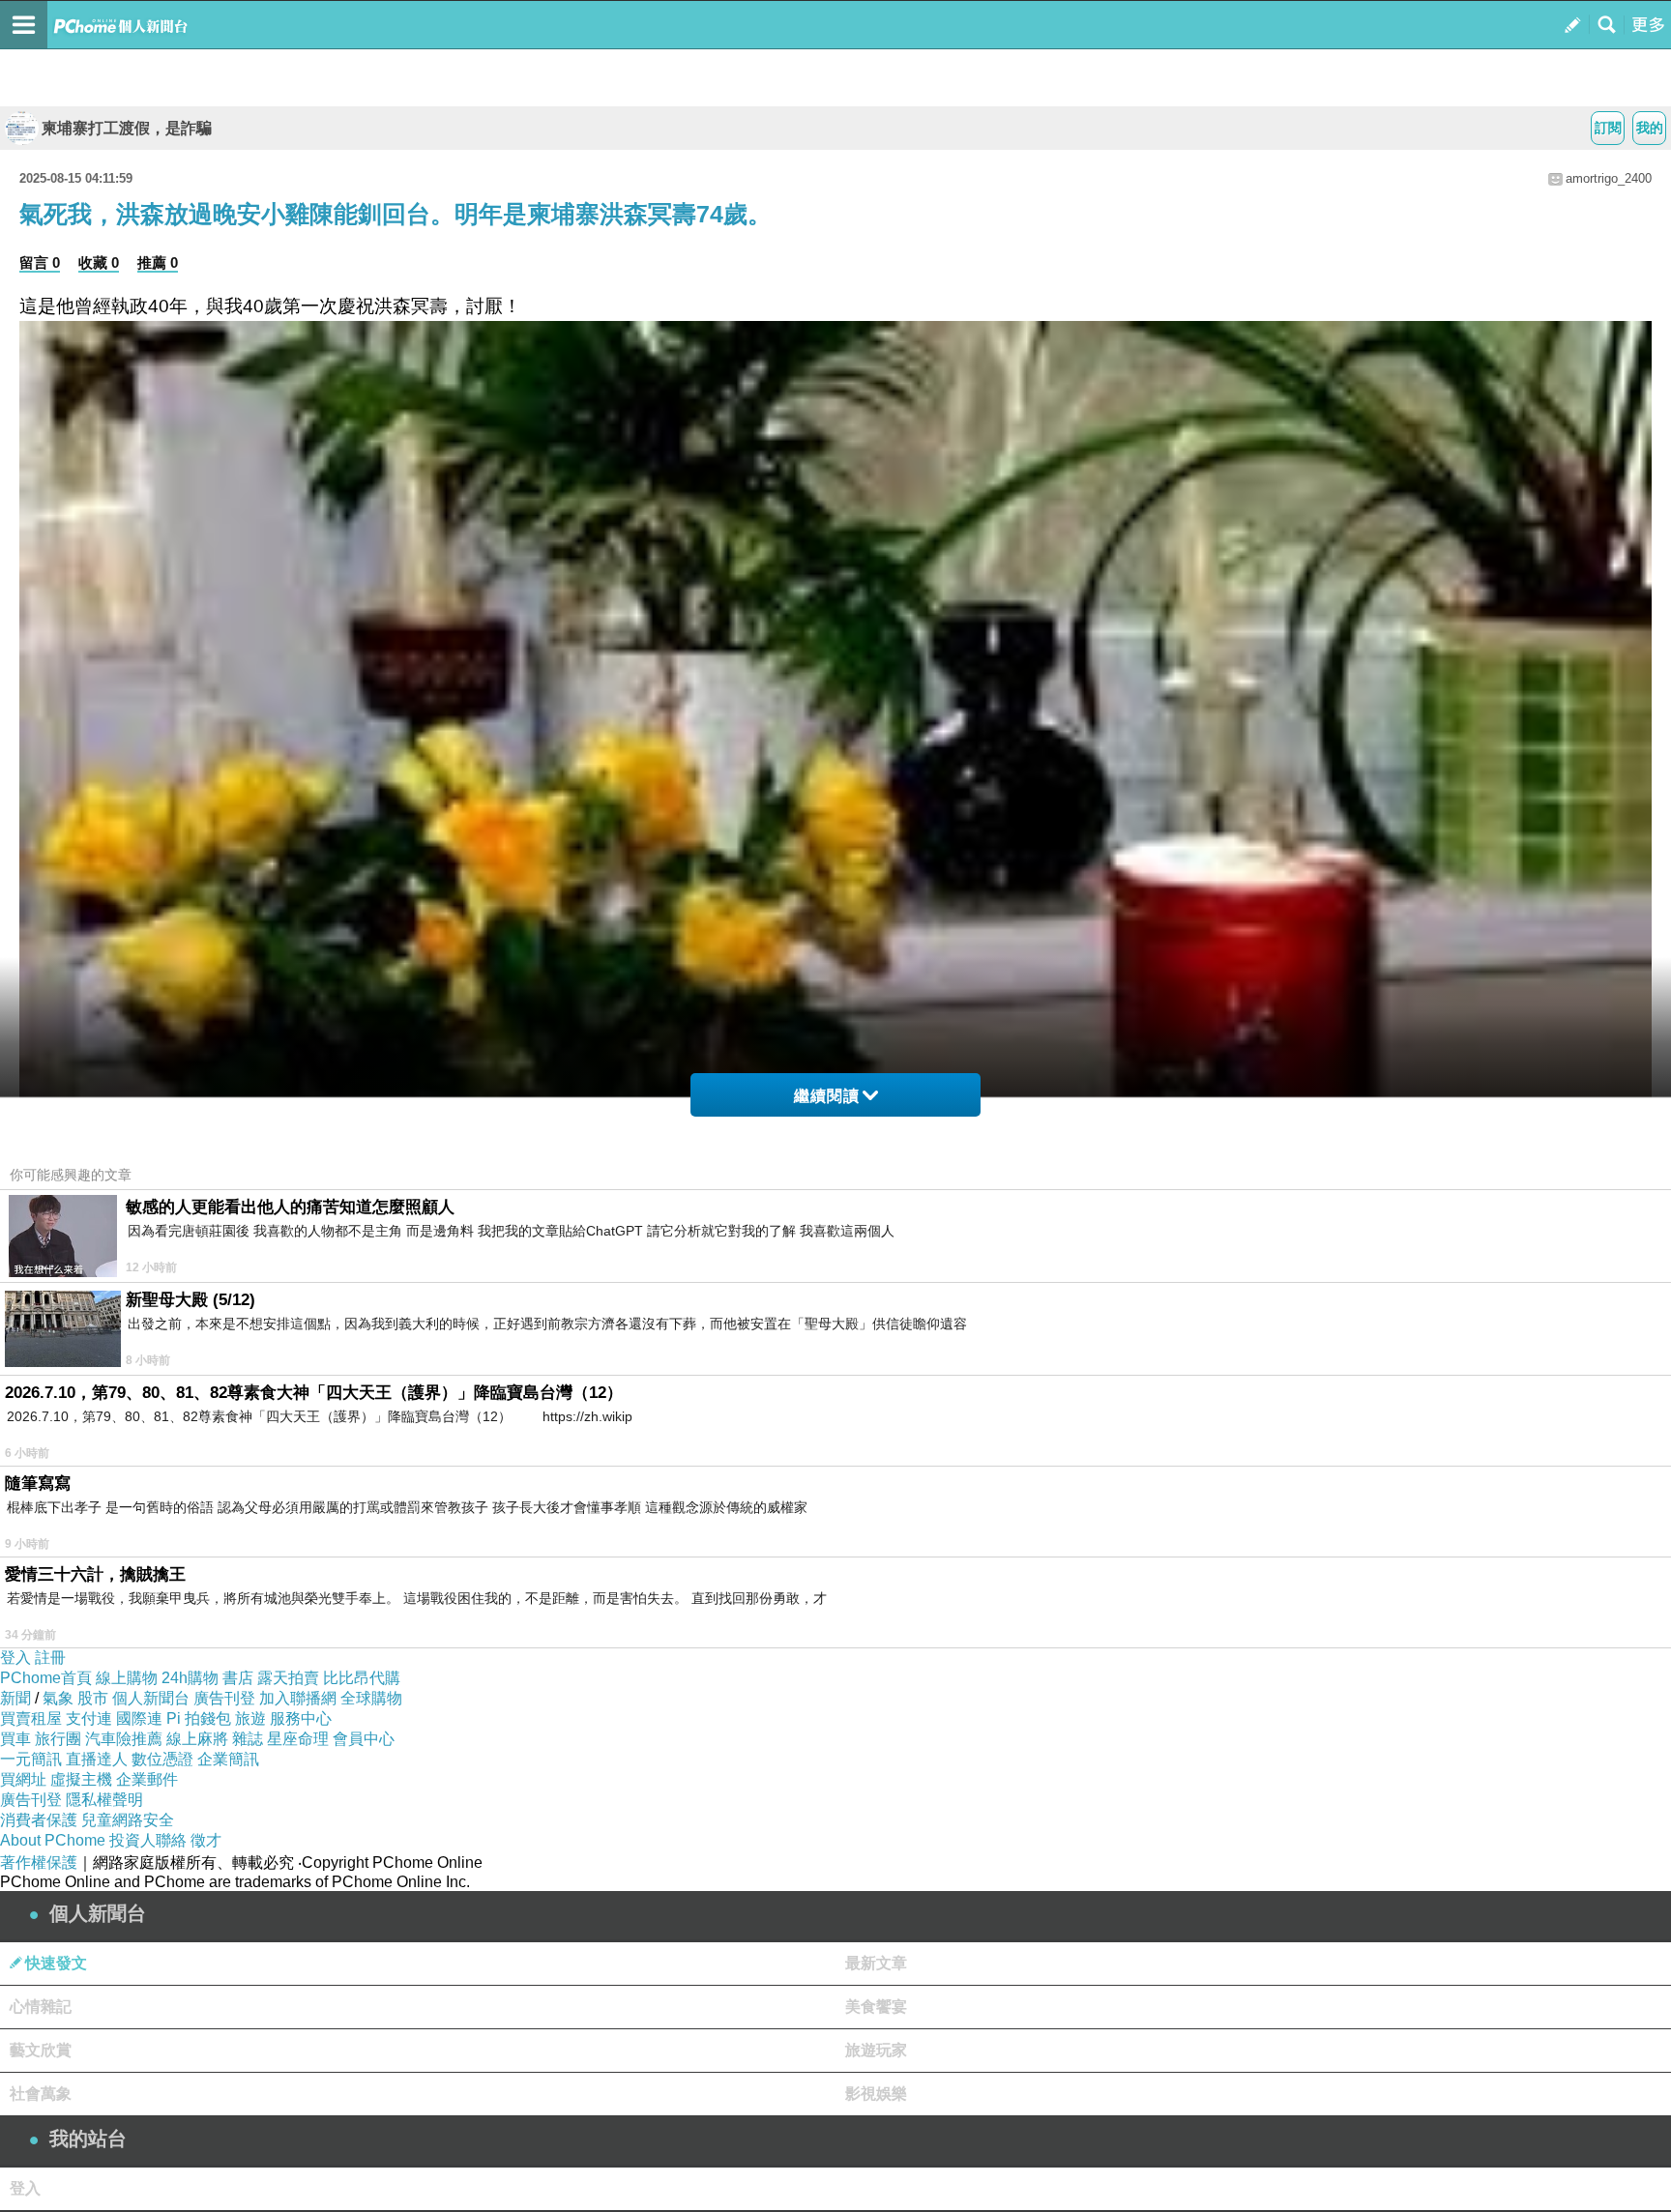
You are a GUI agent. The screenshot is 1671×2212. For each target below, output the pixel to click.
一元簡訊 (31, 1759)
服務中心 (301, 1718)
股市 (93, 1698)
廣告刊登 (224, 1698)
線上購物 (127, 1678)
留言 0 (40, 262)
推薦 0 (158, 262)
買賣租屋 (31, 1718)
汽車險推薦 (124, 1739)
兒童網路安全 (128, 1820)
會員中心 (364, 1739)
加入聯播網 (298, 1698)
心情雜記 (41, 2007)
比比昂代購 (362, 1678)
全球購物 (371, 1698)
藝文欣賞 (41, 2050)
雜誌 (248, 1739)
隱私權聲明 (104, 1800)
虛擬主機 (81, 1779)
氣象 (58, 1698)
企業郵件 (147, 1779)
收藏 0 (99, 262)
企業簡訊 (228, 1759)
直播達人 (97, 1759)
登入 (15, 1658)
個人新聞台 (151, 1698)
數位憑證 (162, 1759)
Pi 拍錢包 (199, 1718)
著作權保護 (39, 1863)
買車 (15, 1739)
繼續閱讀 (827, 1096)
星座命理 (298, 1739)
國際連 (139, 1718)
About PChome (53, 1840)
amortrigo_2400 (1609, 178)
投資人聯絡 (148, 1840)
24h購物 (190, 1678)
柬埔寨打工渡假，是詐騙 (127, 128)
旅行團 (58, 1739)
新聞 (15, 1698)
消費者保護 (39, 1820)
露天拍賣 (288, 1678)
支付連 (89, 1718)
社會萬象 (41, 2094)
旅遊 (250, 1718)
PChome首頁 (46, 1678)
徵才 (206, 1840)
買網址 (23, 1779)
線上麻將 (197, 1739)
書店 (238, 1678)
